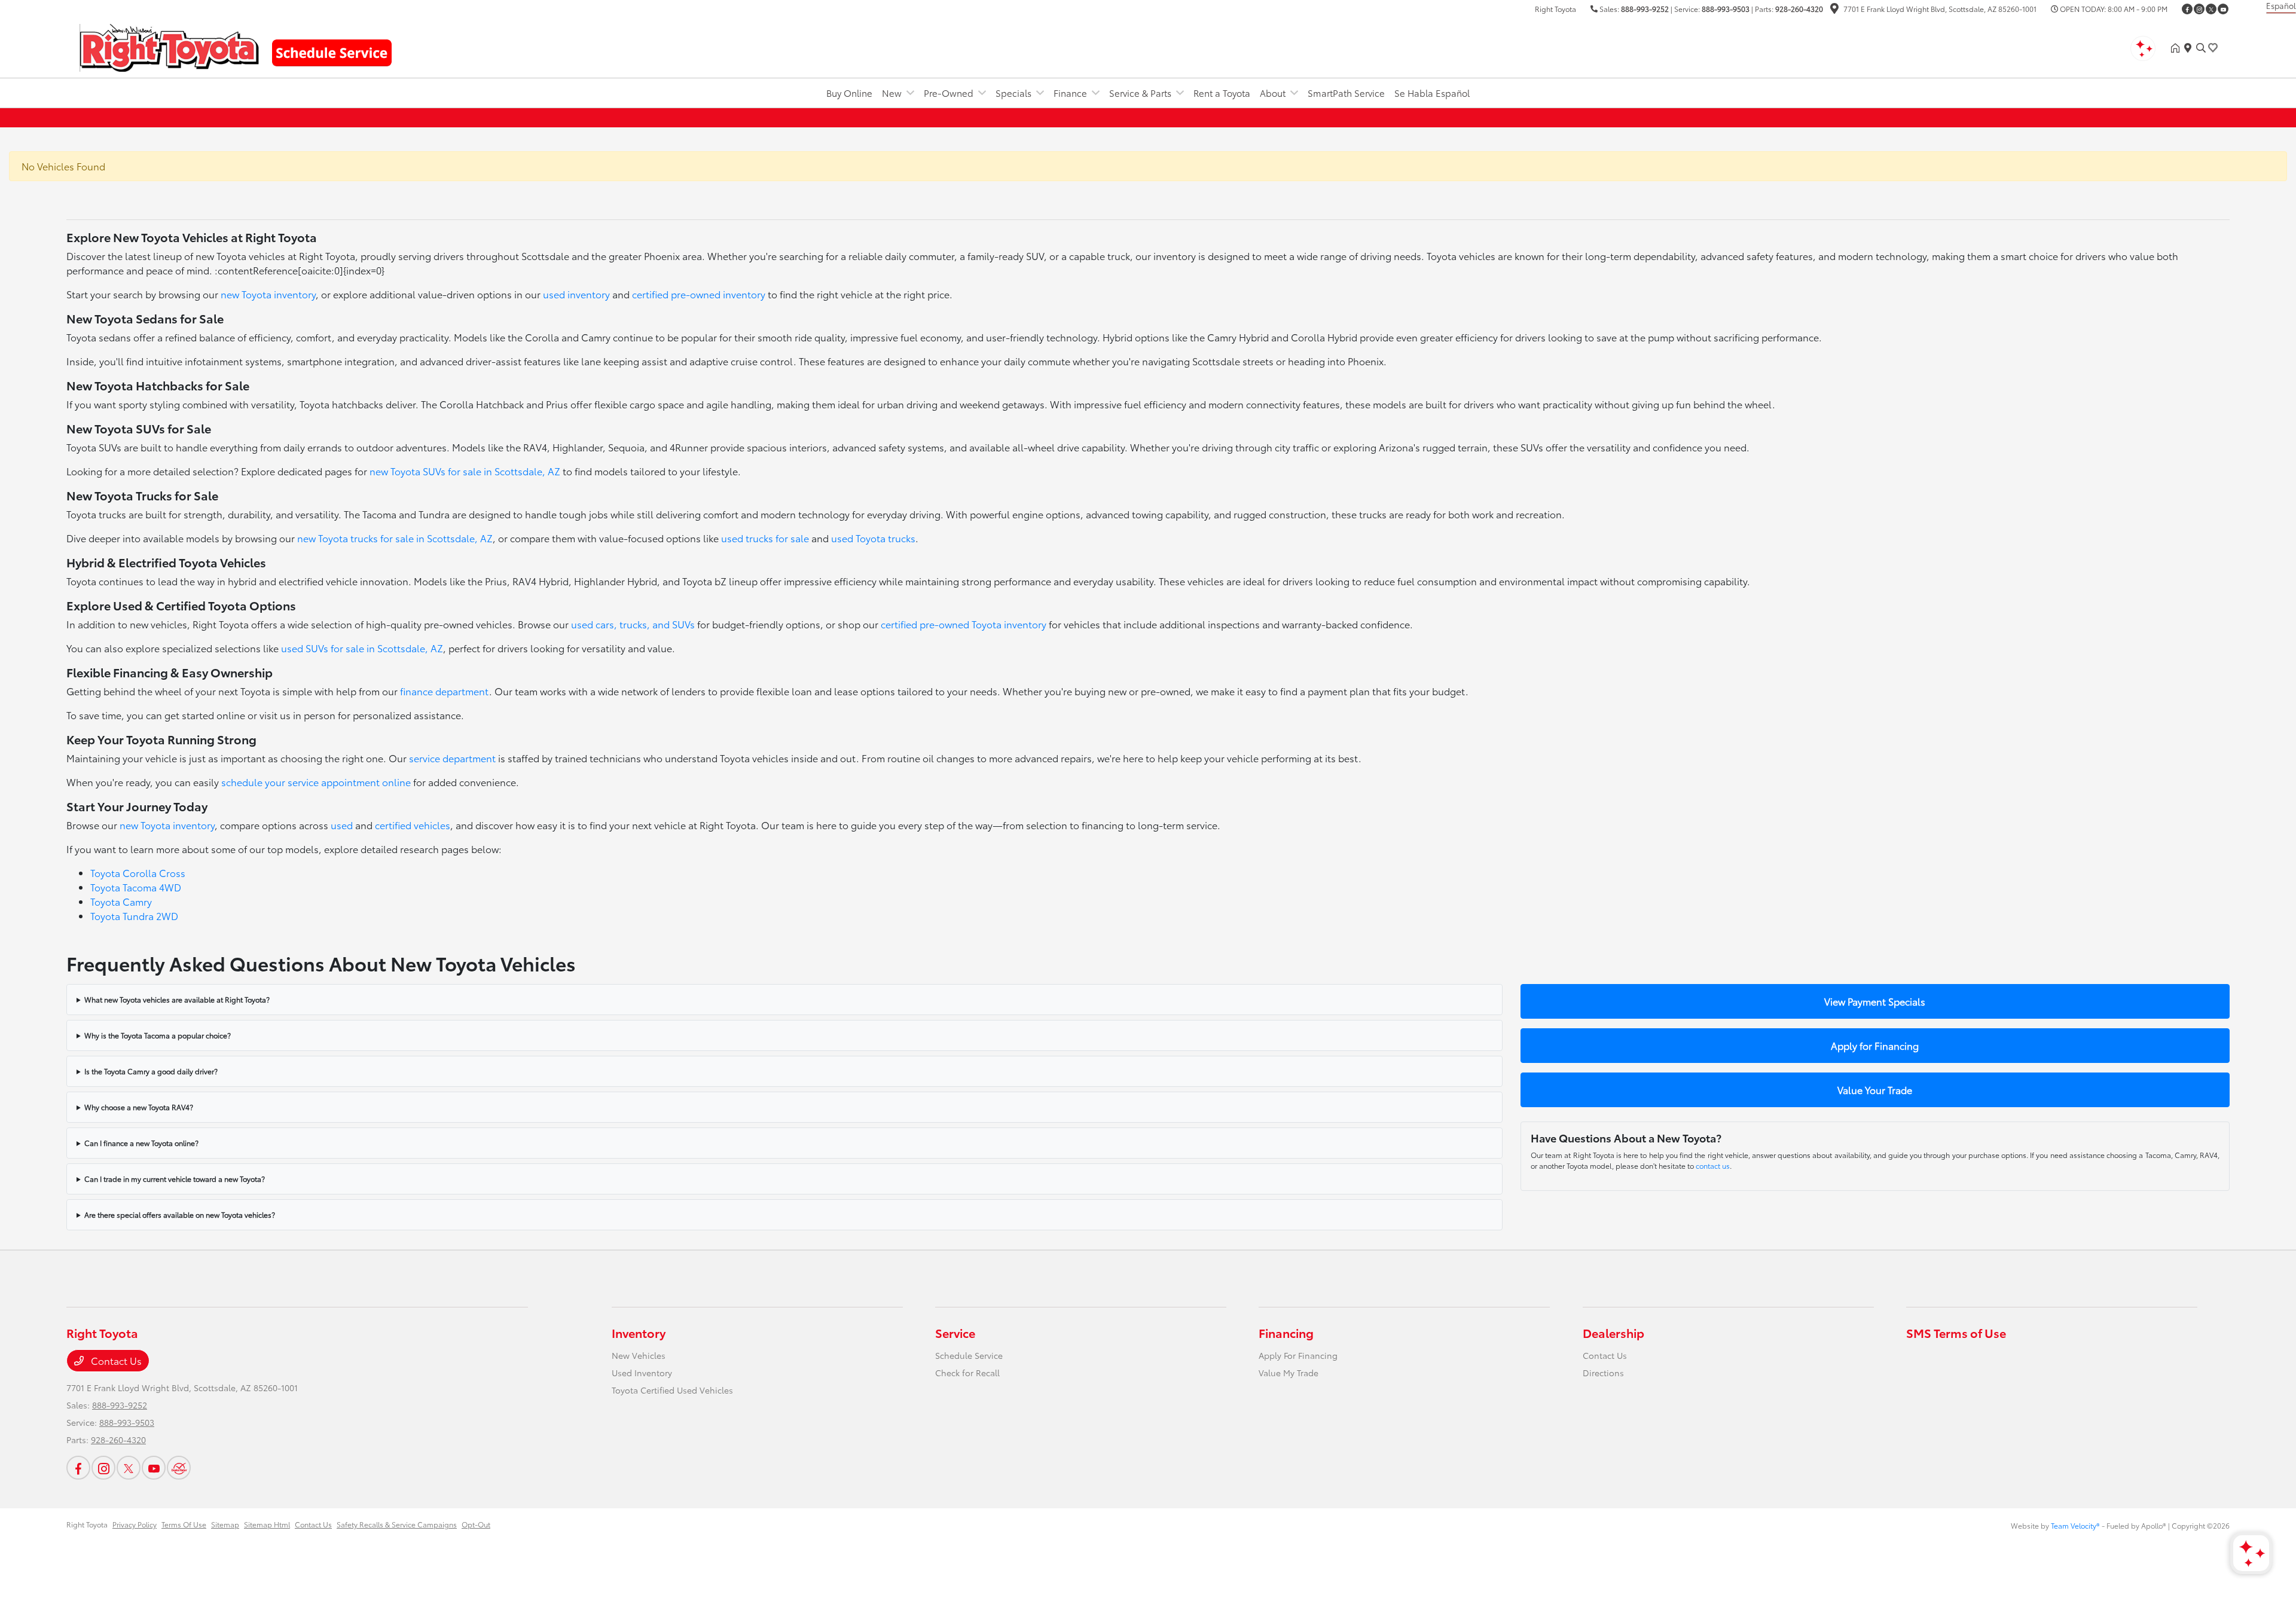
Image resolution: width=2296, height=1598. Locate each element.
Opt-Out (476, 1524)
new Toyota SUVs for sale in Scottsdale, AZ (465, 471)
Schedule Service (969, 1355)
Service (955, 1333)
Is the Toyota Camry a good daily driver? (151, 1071)
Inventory (639, 1333)
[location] (1834, 10)
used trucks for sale (765, 538)
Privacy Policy (135, 1524)
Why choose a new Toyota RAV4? (139, 1107)
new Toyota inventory (268, 294)
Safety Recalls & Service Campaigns (397, 1524)
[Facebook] (2187, 9)
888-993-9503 (1726, 9)
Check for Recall (967, 1373)
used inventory (576, 294)
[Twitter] (2211, 9)
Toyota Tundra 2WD (134, 916)
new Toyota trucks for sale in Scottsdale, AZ (395, 538)
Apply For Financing (1298, 1355)
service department (452, 758)
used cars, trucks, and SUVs (633, 624)
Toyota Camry (121, 901)
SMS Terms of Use (1956, 1333)
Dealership (1613, 1333)
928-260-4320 (1799, 9)
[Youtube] (2223, 9)
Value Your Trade (1875, 1090)
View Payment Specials (1875, 1001)
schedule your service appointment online (316, 782)
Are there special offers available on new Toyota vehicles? (180, 1214)
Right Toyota (87, 1524)
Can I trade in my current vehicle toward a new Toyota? (175, 1179)
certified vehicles (413, 825)
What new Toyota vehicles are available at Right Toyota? (177, 999)
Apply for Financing (1875, 1045)
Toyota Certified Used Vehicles (672, 1390)
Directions (1603, 1373)
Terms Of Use (184, 1524)
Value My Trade (1289, 1373)
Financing (1286, 1333)
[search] (2201, 48)
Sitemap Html (267, 1524)
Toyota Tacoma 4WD (136, 887)
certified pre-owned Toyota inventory (964, 624)
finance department (445, 691)
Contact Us (115, 1360)
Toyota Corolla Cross (138, 873)
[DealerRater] (179, 1468)
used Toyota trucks (873, 538)
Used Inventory (642, 1373)
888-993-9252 (1645, 9)
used (342, 825)
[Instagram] (2199, 9)
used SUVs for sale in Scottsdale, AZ (362, 648)
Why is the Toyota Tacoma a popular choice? (158, 1035)
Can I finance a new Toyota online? (141, 1143)
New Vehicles (639, 1355)
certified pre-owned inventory (699, 294)
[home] (2178, 48)
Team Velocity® (2075, 1525)
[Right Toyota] (169, 46)
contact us (1713, 1165)
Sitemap (225, 1524)
